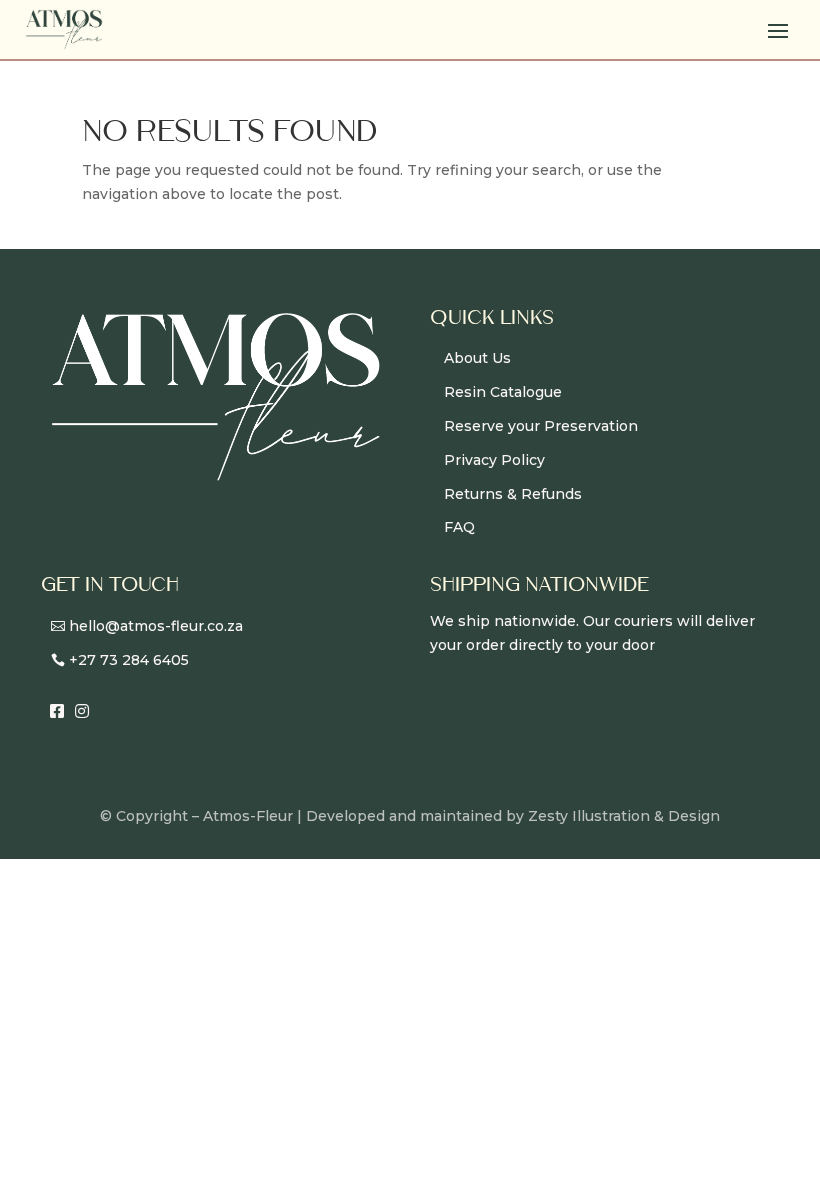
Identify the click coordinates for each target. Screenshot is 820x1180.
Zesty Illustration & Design (624, 816)
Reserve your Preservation (541, 426)
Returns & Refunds (513, 494)
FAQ (459, 527)
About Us (477, 358)
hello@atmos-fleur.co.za (156, 626)
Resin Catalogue (503, 392)
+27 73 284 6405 (129, 660)
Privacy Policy (494, 460)
